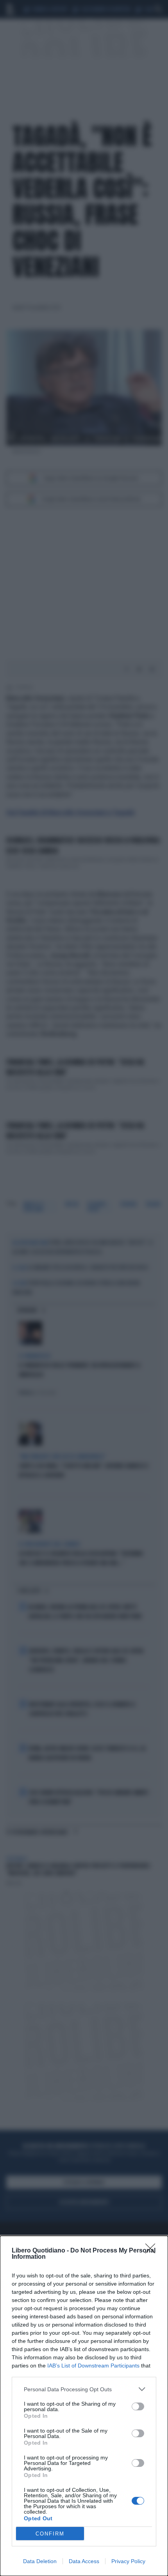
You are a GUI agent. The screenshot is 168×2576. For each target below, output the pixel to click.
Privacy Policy (128, 2561)
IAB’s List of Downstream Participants (93, 2366)
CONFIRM (50, 2534)
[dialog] (84, 2406)
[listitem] (84, 2389)
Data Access (84, 2561)
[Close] (153, 2251)
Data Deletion (40, 2561)
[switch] (138, 2406)
